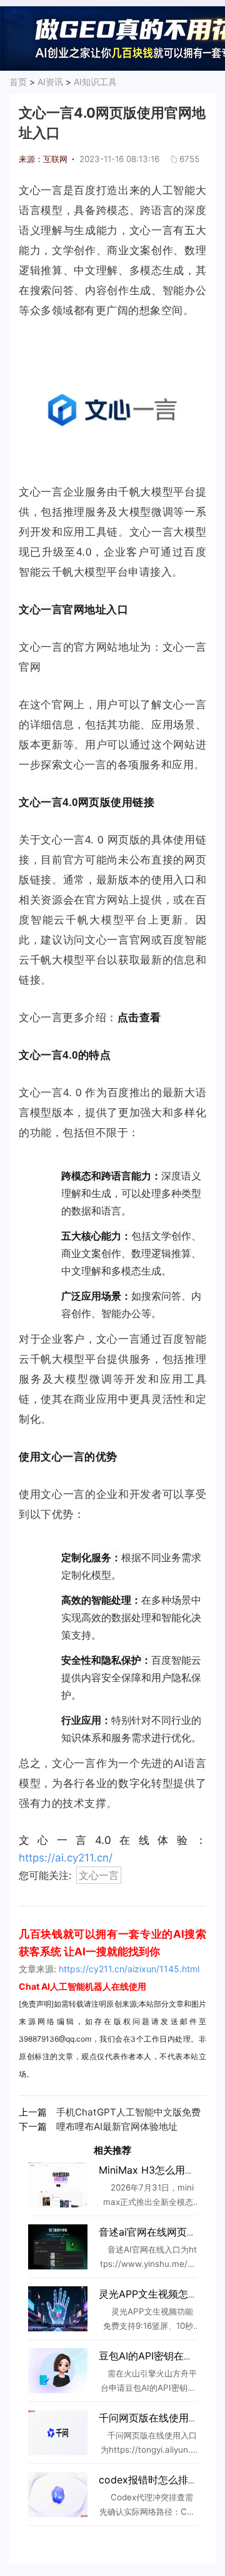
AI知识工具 (95, 82)
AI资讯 (50, 82)
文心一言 (99, 1875)
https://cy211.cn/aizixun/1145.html (129, 1969)
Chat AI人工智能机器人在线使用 (82, 1986)
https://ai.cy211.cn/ (66, 1858)
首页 (18, 82)
